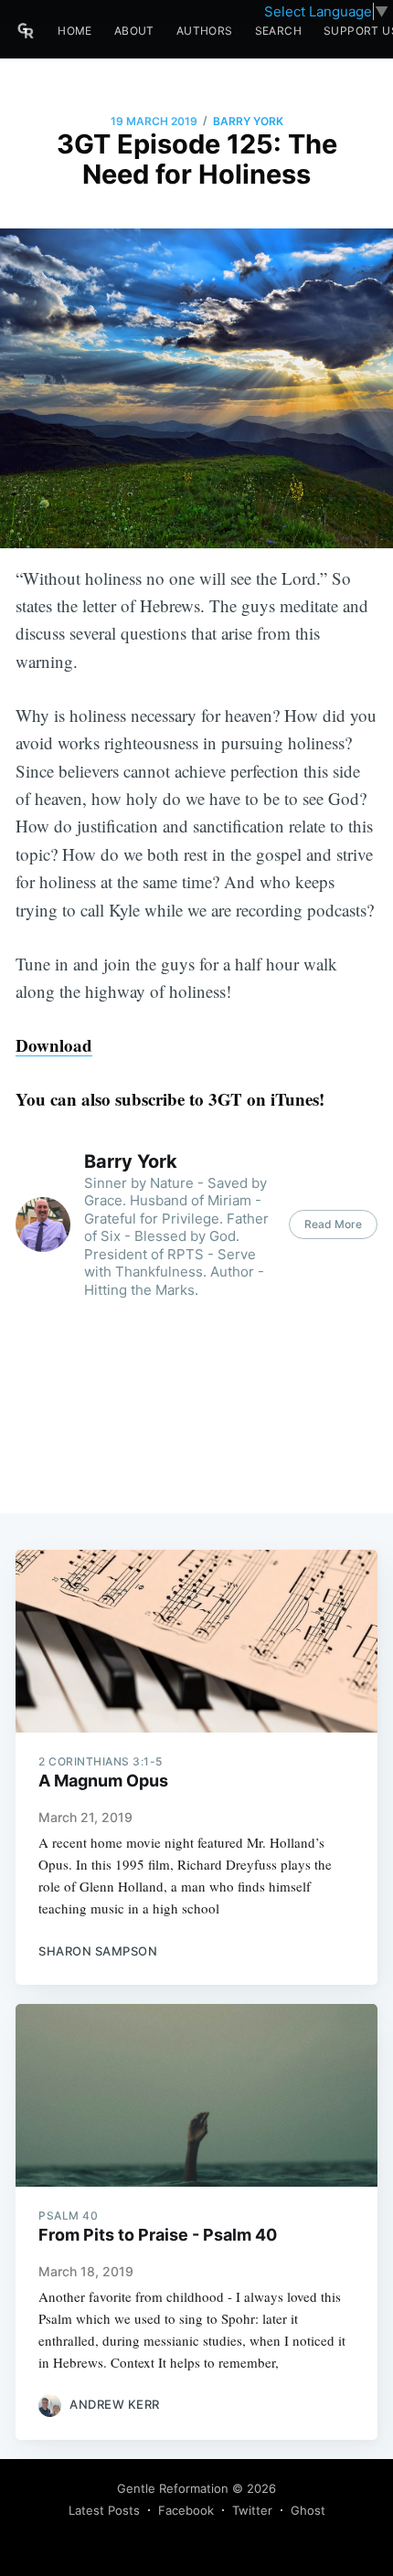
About (134, 31)
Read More (333, 1224)
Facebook (186, 2510)
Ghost (308, 2510)
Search (278, 31)
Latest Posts (104, 2510)
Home (75, 31)
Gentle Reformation (173, 2488)
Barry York (248, 121)
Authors (205, 31)
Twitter (252, 2510)
